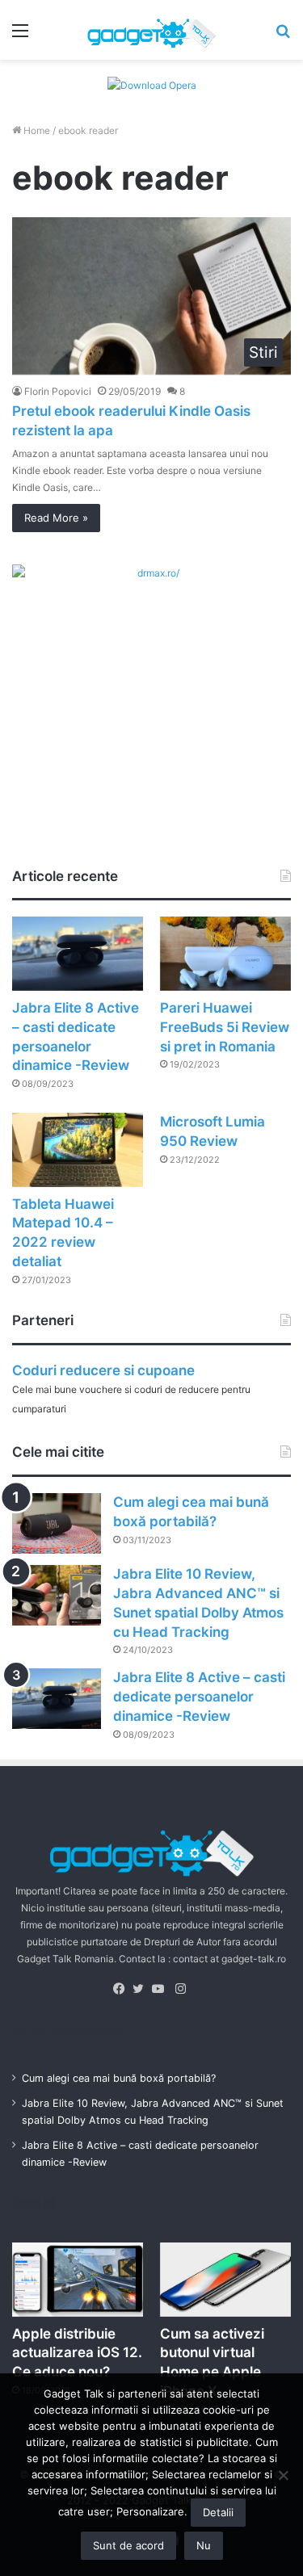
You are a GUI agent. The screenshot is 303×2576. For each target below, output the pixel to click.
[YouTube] (162, 1989)
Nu (204, 2545)
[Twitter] (142, 1989)
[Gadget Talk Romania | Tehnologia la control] (152, 30)
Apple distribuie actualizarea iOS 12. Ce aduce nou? (77, 2353)
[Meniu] (20, 36)
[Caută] (283, 36)
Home (36, 130)
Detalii (218, 2512)
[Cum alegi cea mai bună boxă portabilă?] (57, 1523)
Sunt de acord (128, 2545)
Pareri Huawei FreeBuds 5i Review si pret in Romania (225, 1027)
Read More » (56, 518)
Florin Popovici (58, 391)
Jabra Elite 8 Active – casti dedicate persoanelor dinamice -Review (199, 1697)
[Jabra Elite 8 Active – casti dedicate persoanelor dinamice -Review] (78, 953)
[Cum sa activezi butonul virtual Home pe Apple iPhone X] (225, 2279)
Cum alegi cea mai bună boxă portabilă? (119, 2078)
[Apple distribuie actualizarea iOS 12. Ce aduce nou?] (78, 2279)
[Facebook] (123, 1989)
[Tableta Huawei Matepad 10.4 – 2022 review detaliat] (78, 1150)
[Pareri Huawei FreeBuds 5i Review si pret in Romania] (225, 953)
